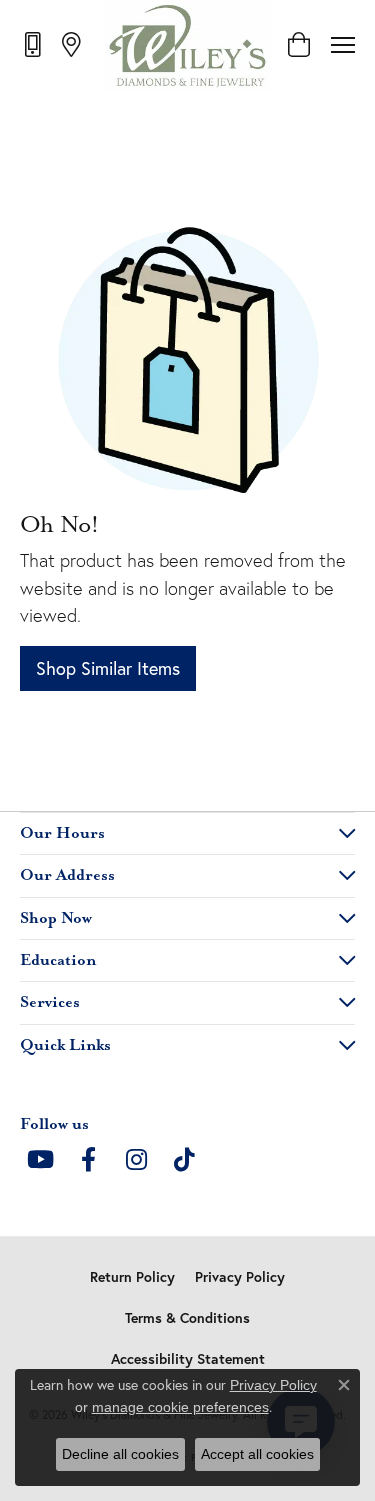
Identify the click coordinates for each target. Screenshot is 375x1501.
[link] (34, 44)
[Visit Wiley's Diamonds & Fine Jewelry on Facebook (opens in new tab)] (88, 1160)
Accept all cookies (257, 1454)
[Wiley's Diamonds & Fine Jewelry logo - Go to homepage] (187, 45)
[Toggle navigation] (343, 45)
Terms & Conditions (187, 1318)
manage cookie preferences (180, 1407)
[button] (298, 45)
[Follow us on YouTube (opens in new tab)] (40, 1160)
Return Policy (132, 1277)
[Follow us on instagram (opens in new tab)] (136, 1160)
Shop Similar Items (108, 668)
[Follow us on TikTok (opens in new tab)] (184, 1160)
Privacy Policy (240, 1277)
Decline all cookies (120, 1454)
